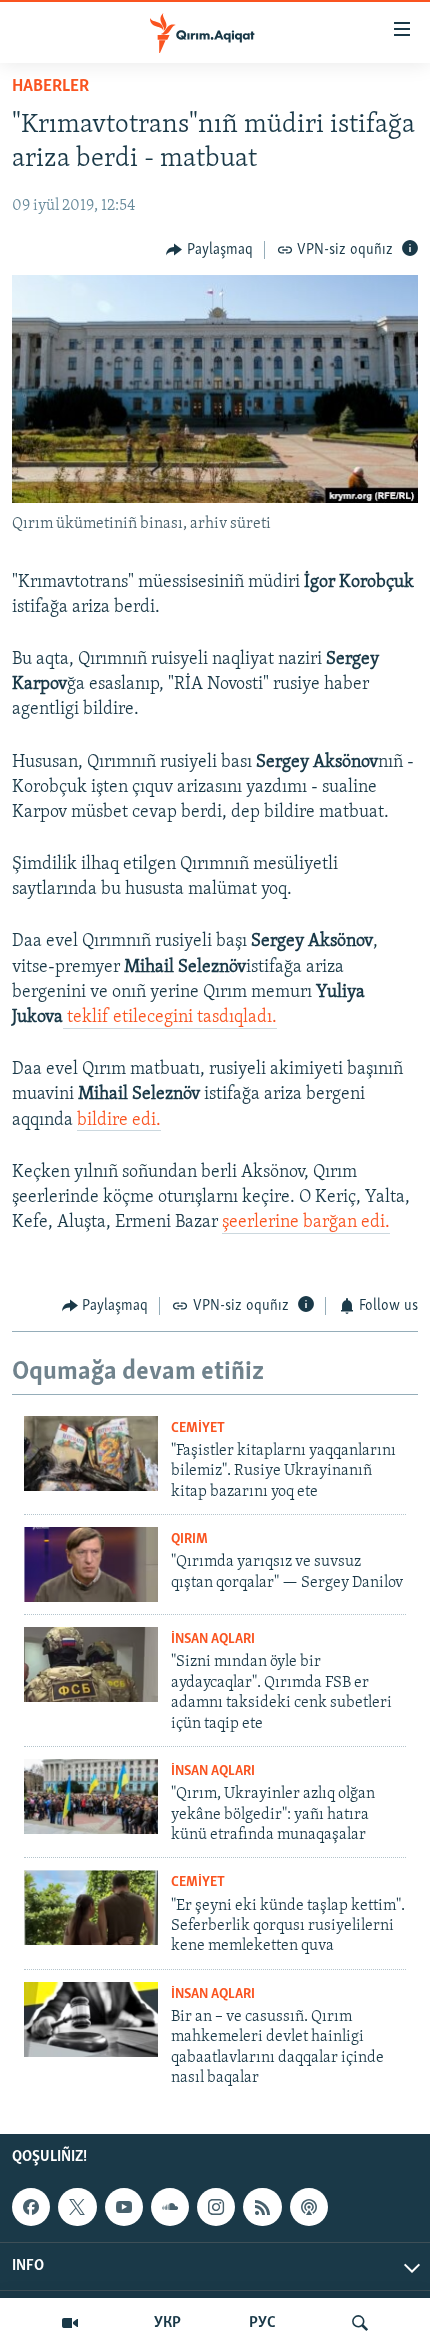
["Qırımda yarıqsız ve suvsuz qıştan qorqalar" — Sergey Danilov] (91, 1564)
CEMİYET (198, 1428)
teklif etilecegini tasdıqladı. (170, 1018)
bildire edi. (119, 1121)
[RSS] (262, 2208)
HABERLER (50, 87)
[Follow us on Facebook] (31, 2208)
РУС (262, 2323)
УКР (167, 2323)
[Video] (70, 2323)
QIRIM (189, 1539)
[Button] (209, 250)
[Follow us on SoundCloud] (170, 2208)
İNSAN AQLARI (213, 1639)
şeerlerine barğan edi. (306, 1223)
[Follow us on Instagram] (216, 2208)
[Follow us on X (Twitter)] (77, 2208)
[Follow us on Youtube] (124, 2208)
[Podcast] (309, 2208)
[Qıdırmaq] (360, 2323)
